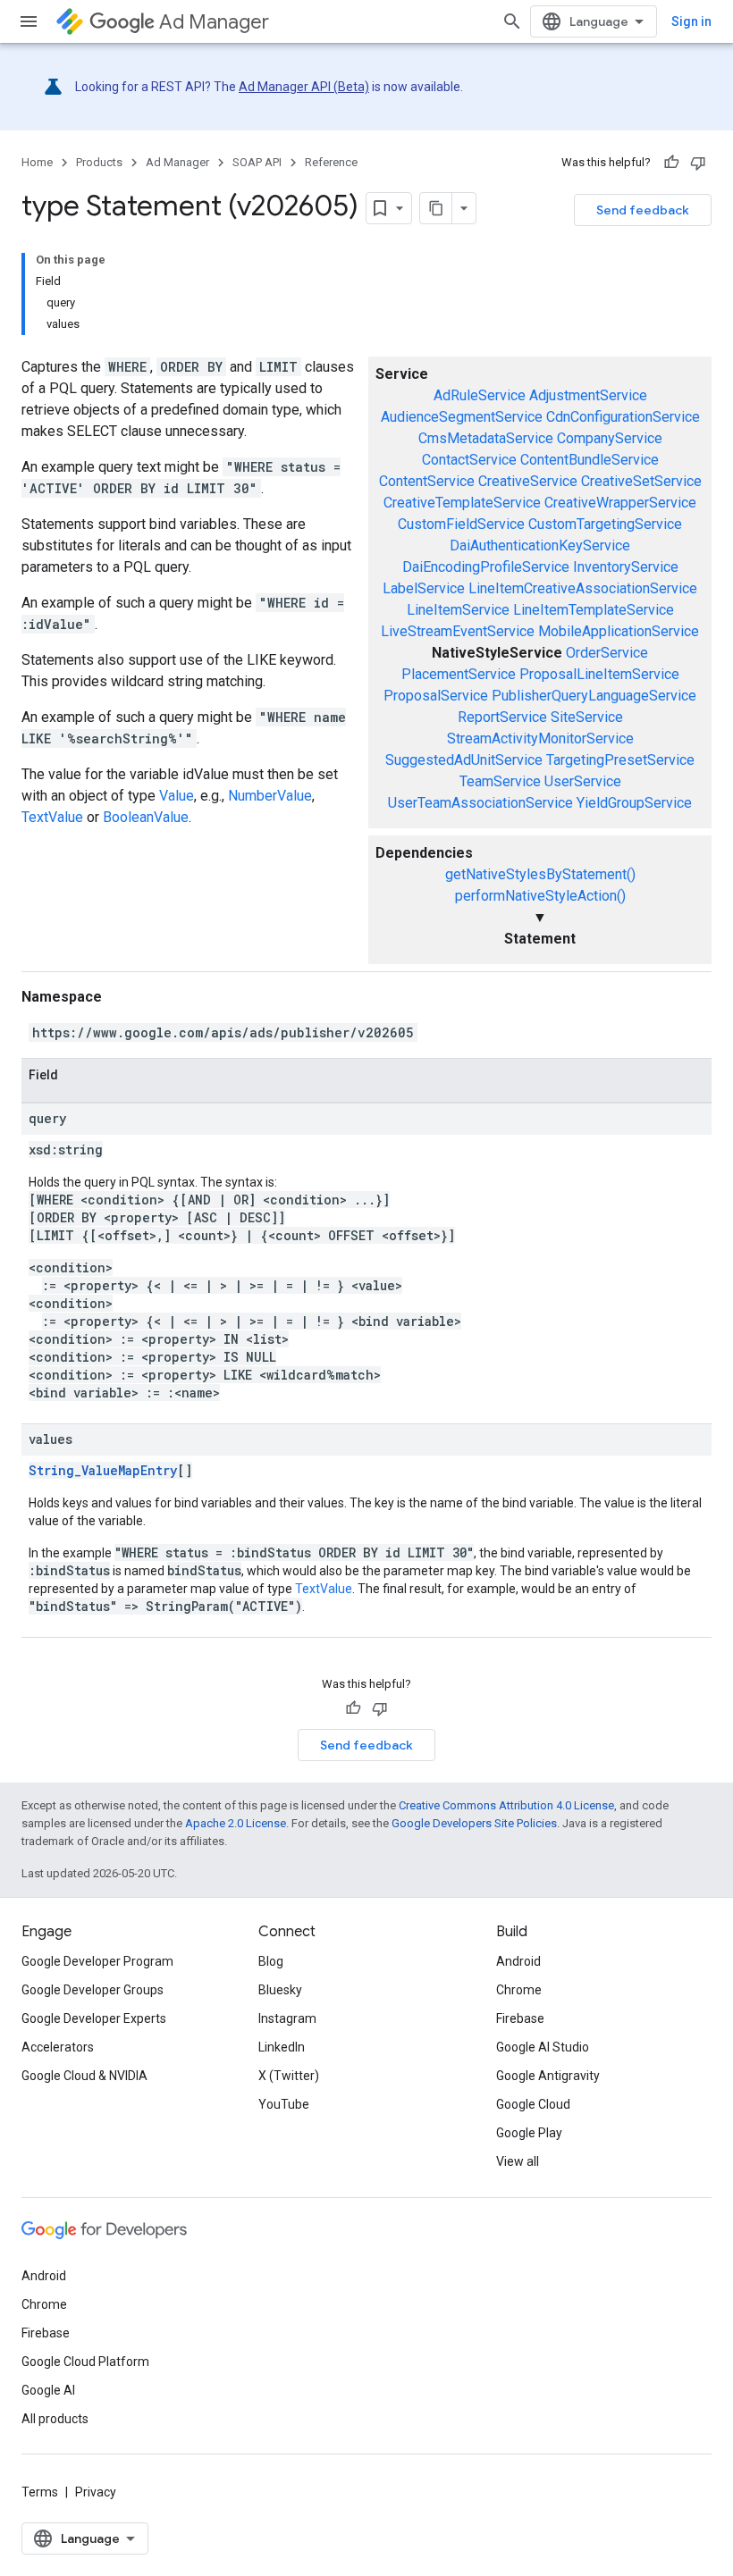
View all (518, 2161)
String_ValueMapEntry (103, 1470)
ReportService (502, 717)
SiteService (587, 717)
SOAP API (257, 162)
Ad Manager (214, 22)
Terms (40, 2492)
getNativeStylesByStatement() (540, 874)
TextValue (52, 817)
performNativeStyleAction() (540, 896)
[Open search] (512, 21)
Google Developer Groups (93, 1990)
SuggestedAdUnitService (464, 760)
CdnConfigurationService (623, 417)
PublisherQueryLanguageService (594, 696)
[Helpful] (671, 163)
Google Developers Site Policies (474, 1823)
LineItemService (458, 610)
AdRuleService (480, 395)
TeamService (500, 781)
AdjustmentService (588, 395)
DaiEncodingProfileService (486, 567)
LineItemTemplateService (594, 610)
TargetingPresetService (620, 760)
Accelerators (58, 2047)
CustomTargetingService (605, 524)
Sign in (691, 21)
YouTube (284, 2104)
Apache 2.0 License (236, 1823)
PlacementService (459, 674)
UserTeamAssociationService (480, 803)
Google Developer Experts (94, 2018)
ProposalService (436, 696)
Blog (271, 1961)
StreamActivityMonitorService (540, 738)
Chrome (519, 1990)
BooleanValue (146, 817)
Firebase (520, 2018)
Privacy (96, 2492)
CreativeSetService (641, 481)
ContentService (427, 481)
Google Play (529, 2133)
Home (37, 162)
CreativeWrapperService (620, 503)
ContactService (469, 460)
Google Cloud (533, 2104)
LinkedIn (282, 2047)
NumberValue (270, 796)
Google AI (48, 2390)
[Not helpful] (698, 163)
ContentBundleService (590, 460)
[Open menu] (29, 21)
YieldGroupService (634, 803)
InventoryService (626, 567)
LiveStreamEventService (458, 631)
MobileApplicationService (619, 631)
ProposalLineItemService (599, 674)
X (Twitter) (289, 2076)
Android (518, 1961)
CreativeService (528, 481)
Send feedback (643, 210)
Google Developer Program (97, 1961)
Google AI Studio (543, 2047)
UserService (583, 781)
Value (177, 796)
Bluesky (280, 1990)
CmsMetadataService (486, 438)
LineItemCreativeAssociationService (583, 588)
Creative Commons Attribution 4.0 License (506, 1805)
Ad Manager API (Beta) (304, 87)
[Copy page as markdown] (436, 208)
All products (55, 2419)
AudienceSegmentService (462, 417)
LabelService (424, 588)
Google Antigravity (548, 2076)
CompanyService (610, 438)
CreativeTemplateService (462, 503)
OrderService (607, 653)
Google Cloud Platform (85, 2362)
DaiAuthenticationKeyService (540, 545)
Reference (331, 162)
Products (99, 162)
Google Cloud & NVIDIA (84, 2076)
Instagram (287, 2018)
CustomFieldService (461, 524)
